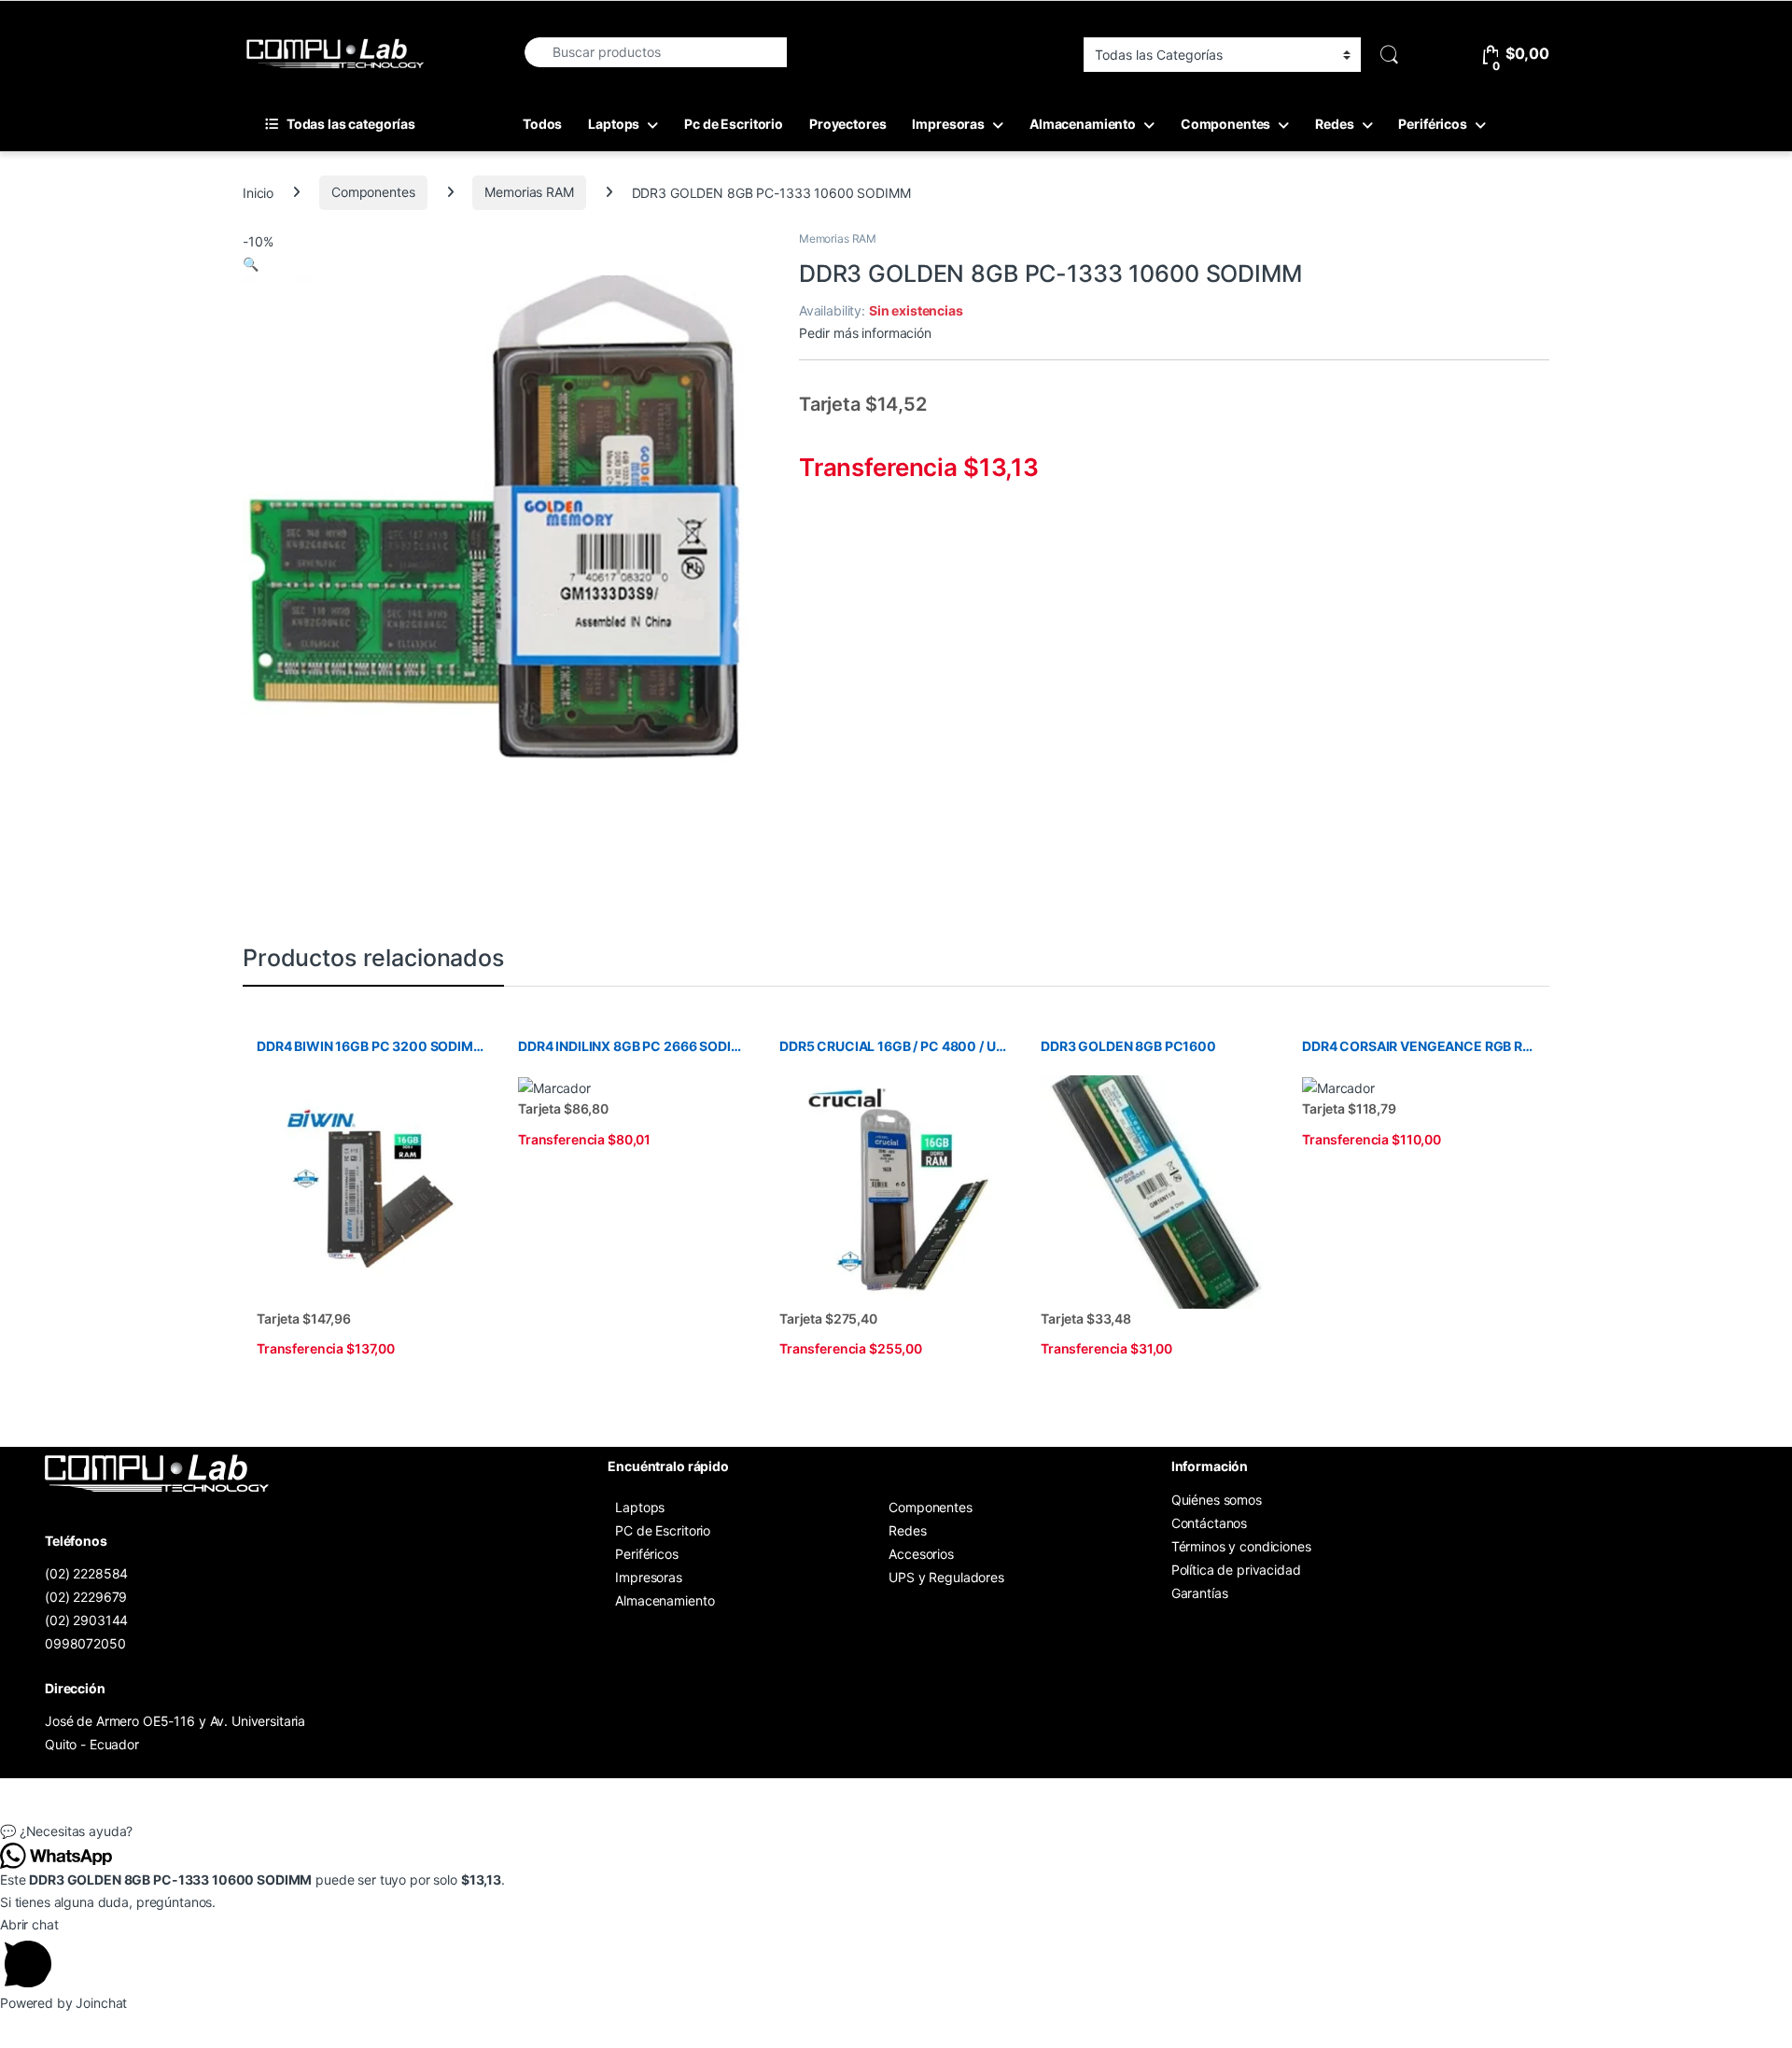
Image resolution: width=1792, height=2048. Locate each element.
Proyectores (847, 124)
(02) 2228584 (86, 1573)
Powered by (63, 2003)
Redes (1334, 124)
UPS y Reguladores (946, 1577)
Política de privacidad (1236, 1570)
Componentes (1225, 124)
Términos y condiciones (1241, 1546)
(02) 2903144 (86, 1620)
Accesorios (921, 1554)
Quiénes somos (1217, 1500)
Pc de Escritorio (734, 124)
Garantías (1200, 1593)
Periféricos (1432, 124)
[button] (251, 264)
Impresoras (948, 124)
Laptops (614, 124)
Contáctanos (1209, 1523)
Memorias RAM (529, 192)
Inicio (258, 192)
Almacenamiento (1083, 124)
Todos (542, 124)
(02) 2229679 (86, 1597)
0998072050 (85, 1643)
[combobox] (655, 52)
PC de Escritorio (663, 1530)
